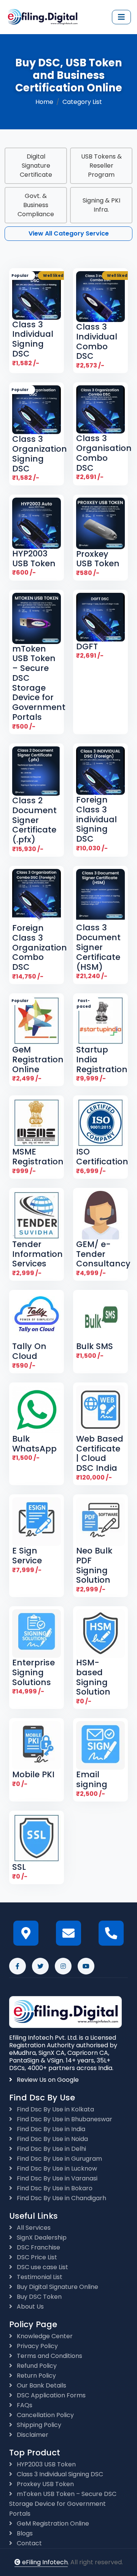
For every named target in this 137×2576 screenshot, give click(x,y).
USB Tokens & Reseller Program (101, 166)
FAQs (24, 2405)
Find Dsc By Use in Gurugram (59, 2159)
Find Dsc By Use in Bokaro (54, 2188)
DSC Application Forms (50, 2395)
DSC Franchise (38, 2247)
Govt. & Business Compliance (36, 205)
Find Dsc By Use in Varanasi (56, 2178)
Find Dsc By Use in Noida (52, 2139)
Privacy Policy (37, 2346)
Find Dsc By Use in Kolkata (55, 2109)
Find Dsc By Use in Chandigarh (61, 2198)
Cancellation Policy (45, 2415)
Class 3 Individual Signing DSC (59, 2474)
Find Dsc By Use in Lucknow (56, 2168)
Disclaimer (32, 2435)
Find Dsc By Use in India (50, 2129)
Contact (29, 2543)
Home (44, 102)
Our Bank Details (41, 2385)
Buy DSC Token (38, 2297)
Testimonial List (39, 2277)
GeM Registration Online (52, 2523)
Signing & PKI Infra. (101, 205)
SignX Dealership (41, 2238)
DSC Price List (36, 2257)
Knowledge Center (44, 2336)
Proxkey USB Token (45, 2484)
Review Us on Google (47, 2080)
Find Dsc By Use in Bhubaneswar (64, 2119)
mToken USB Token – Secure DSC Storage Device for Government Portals (63, 2504)
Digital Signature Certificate (36, 166)
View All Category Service (69, 233)
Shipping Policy (38, 2425)
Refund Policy (36, 2366)
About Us (29, 2307)
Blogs (24, 2533)
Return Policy (36, 2376)
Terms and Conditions (49, 2356)
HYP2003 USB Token (45, 2464)
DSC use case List (42, 2267)
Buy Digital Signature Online (57, 2287)
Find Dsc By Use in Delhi (51, 2149)
